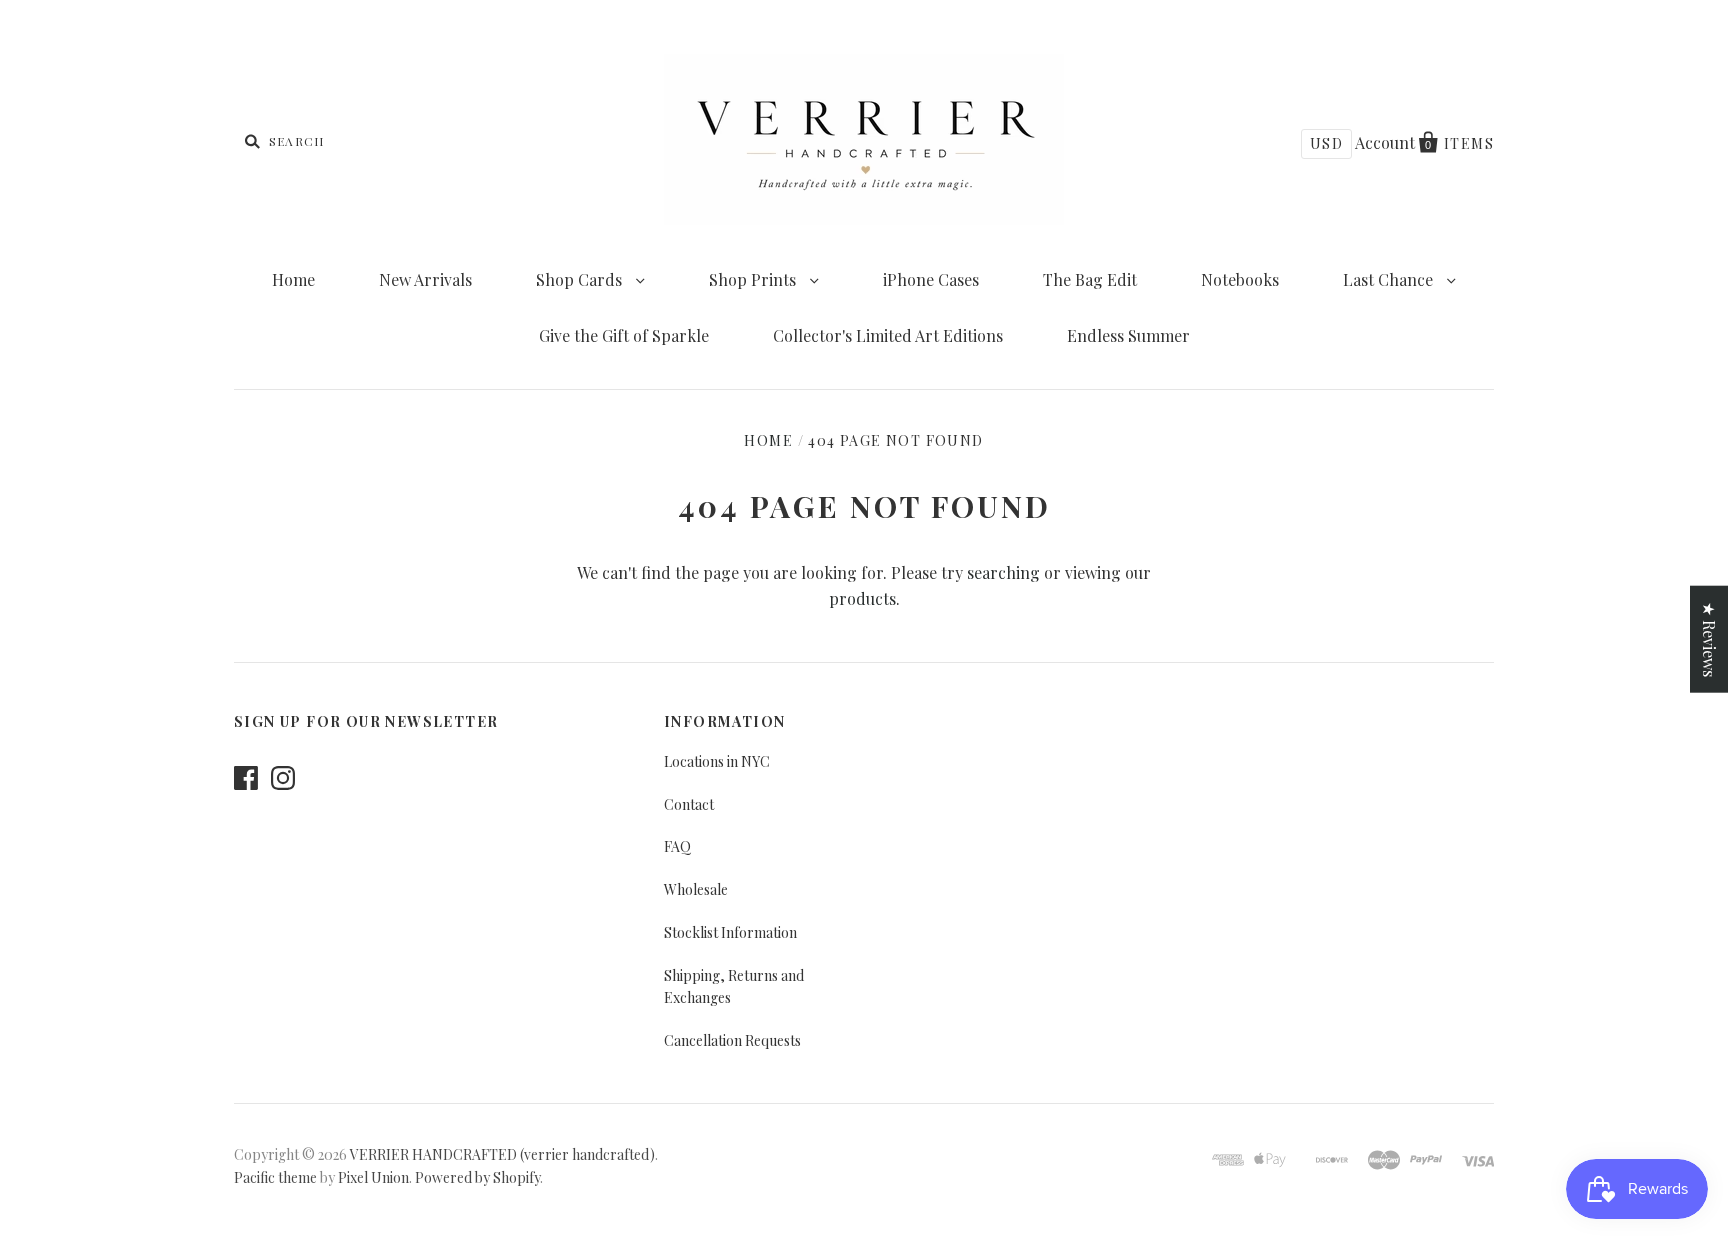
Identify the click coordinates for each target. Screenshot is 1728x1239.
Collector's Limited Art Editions (888, 335)
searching (1003, 572)
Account (1385, 142)
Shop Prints (754, 279)
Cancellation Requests (732, 1040)
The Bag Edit (1090, 279)
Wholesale (696, 889)
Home (293, 279)
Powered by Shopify (477, 1177)
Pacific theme (275, 1177)
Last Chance (1390, 279)
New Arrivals (425, 279)
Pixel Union (373, 1177)
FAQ (677, 846)
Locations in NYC (717, 761)
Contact (689, 804)
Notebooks (1240, 279)
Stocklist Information (730, 932)
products (862, 598)
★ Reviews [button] (1709, 638)
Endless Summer (1128, 335)
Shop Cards (581, 279)
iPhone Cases (931, 279)
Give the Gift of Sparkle (624, 335)
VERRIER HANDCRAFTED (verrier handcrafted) (502, 1154)
